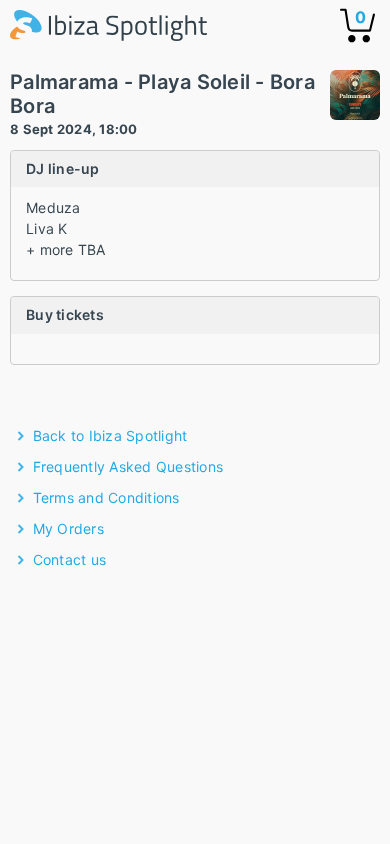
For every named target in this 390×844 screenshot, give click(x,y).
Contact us (70, 559)
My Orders (68, 528)
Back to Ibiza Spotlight (110, 435)
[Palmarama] (355, 97)
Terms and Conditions (106, 497)
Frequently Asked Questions (128, 466)
